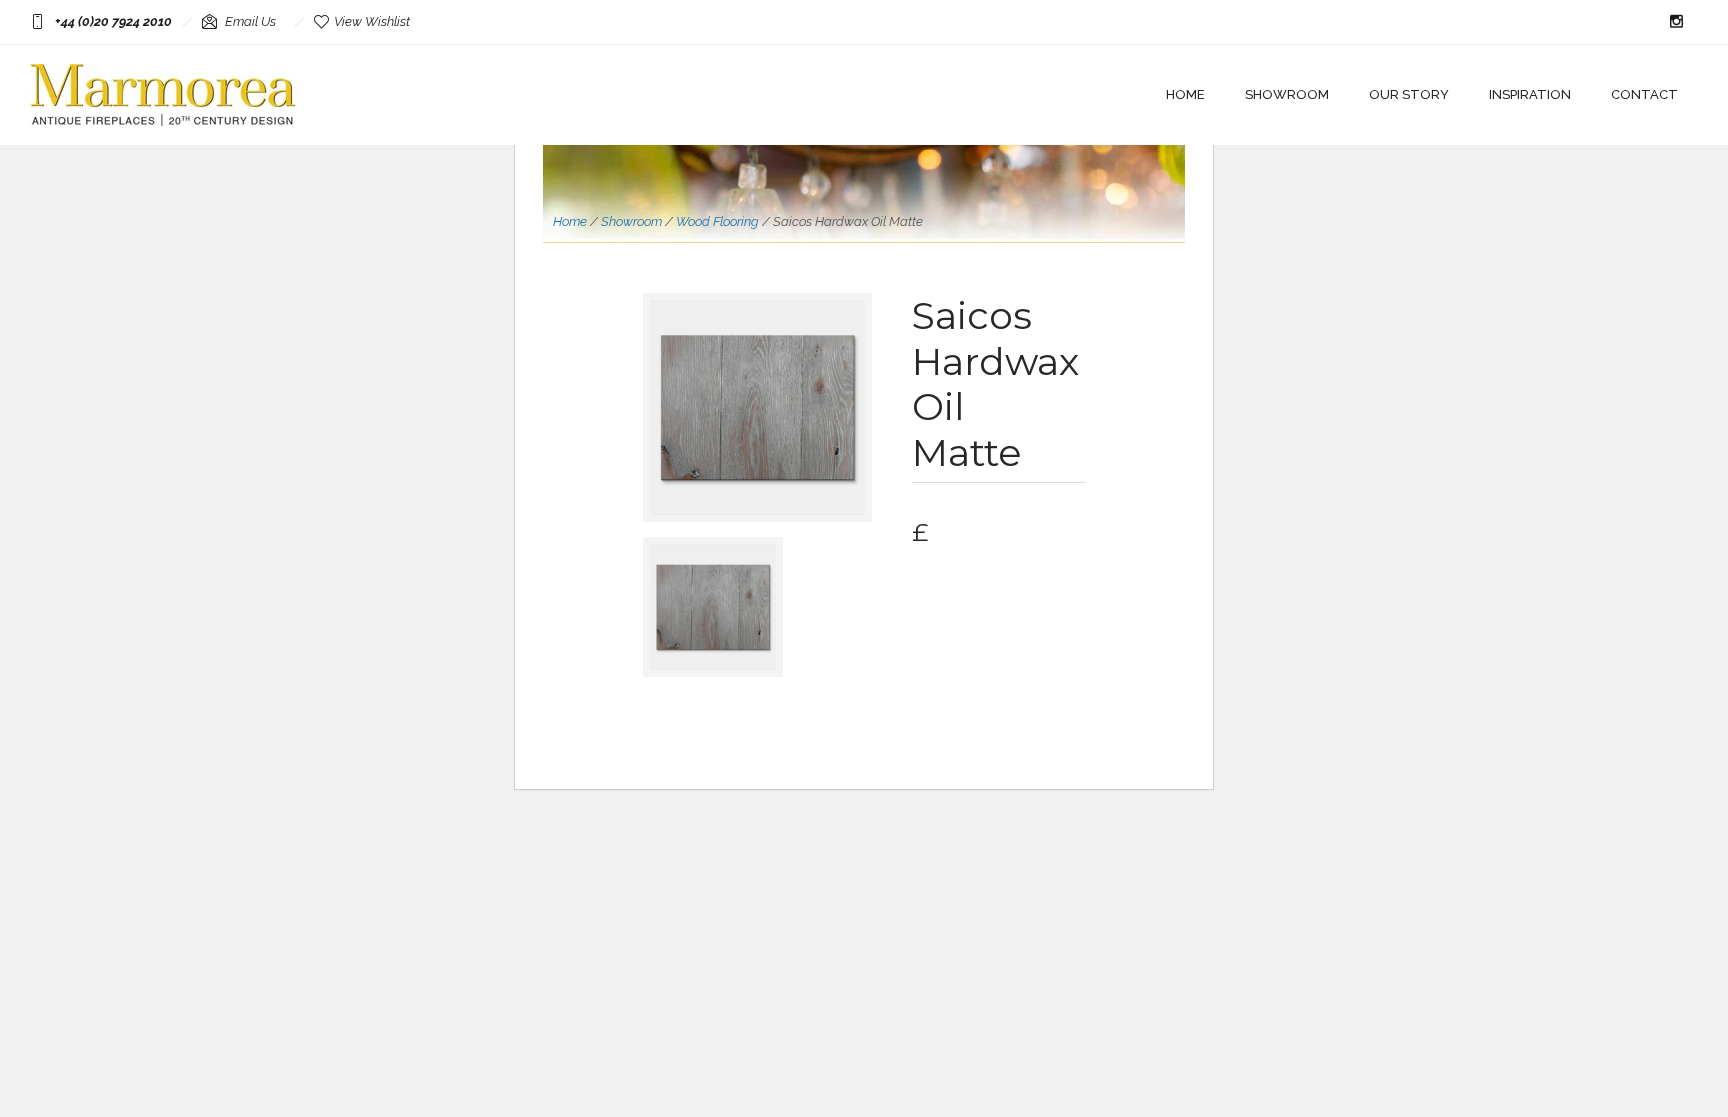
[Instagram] (1676, 22)
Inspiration (1530, 94)
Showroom (1287, 94)
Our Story (1409, 94)
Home (1185, 94)
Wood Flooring (717, 221)
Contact (1644, 94)
